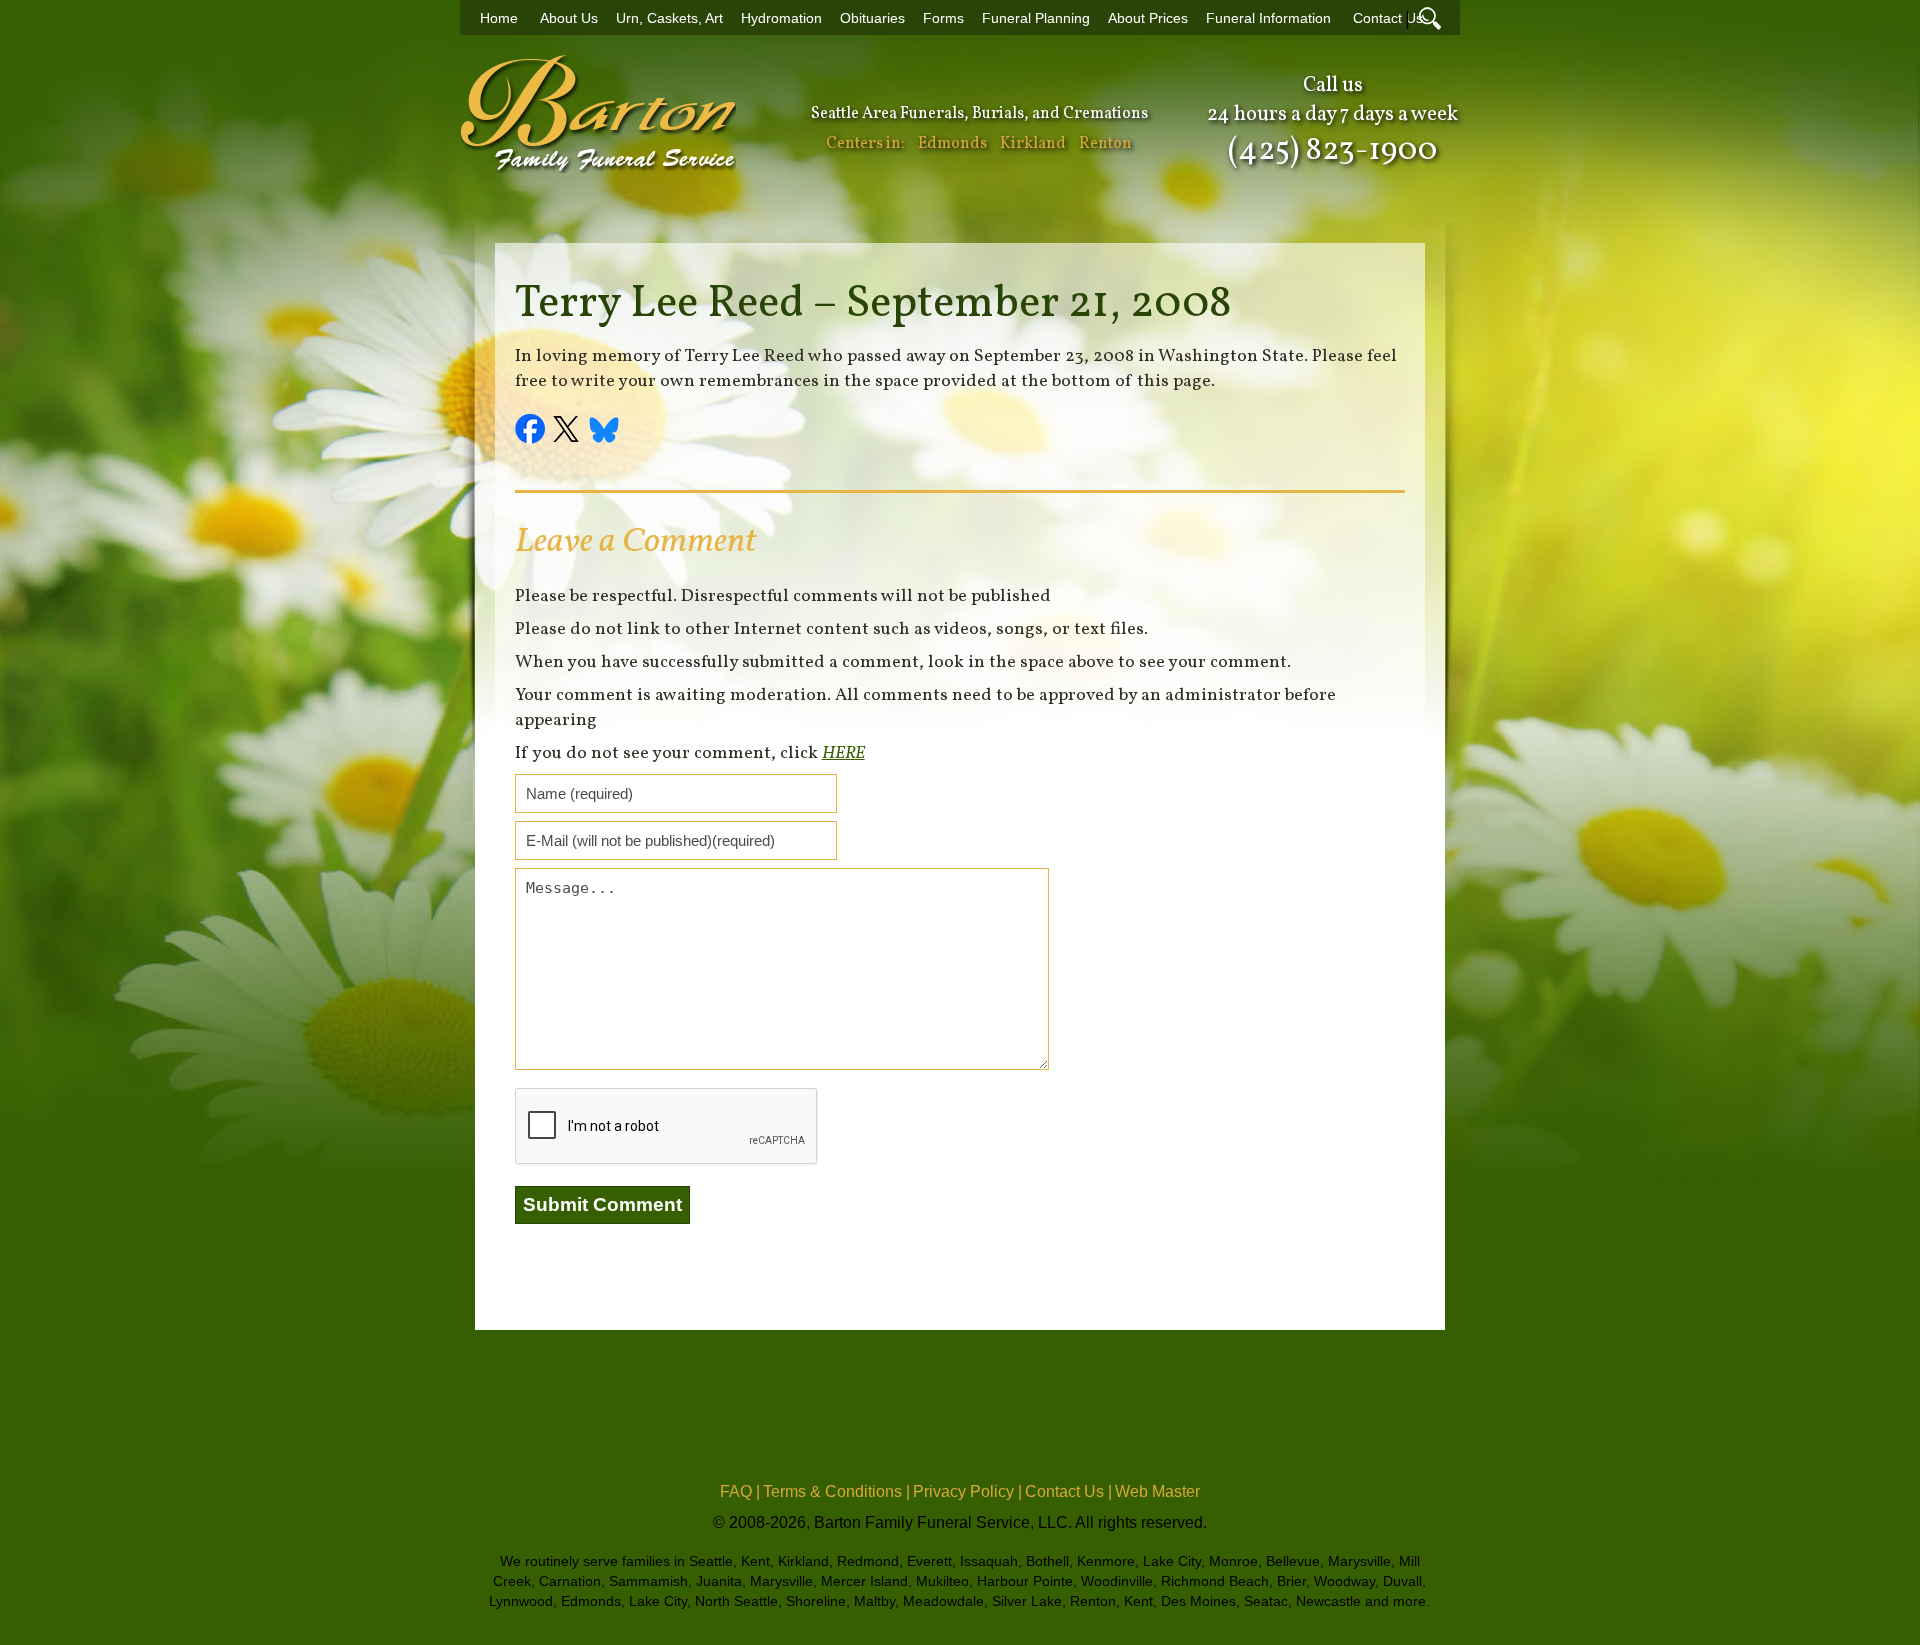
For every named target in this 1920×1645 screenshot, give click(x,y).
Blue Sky (605, 432)
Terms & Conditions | (836, 1491)
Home (499, 18)
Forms (943, 18)
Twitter (569, 432)
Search (1430, 18)
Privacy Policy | (967, 1491)
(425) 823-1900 (1332, 151)
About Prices (1148, 18)
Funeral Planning (1036, 18)
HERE (843, 753)
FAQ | (740, 1491)
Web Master (1157, 1491)
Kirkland (1033, 144)
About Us (569, 18)
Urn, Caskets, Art (669, 18)
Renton (1105, 144)
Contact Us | (1068, 1491)
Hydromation (781, 18)
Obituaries (872, 18)
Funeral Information (1268, 18)
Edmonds (952, 144)
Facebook (533, 432)
